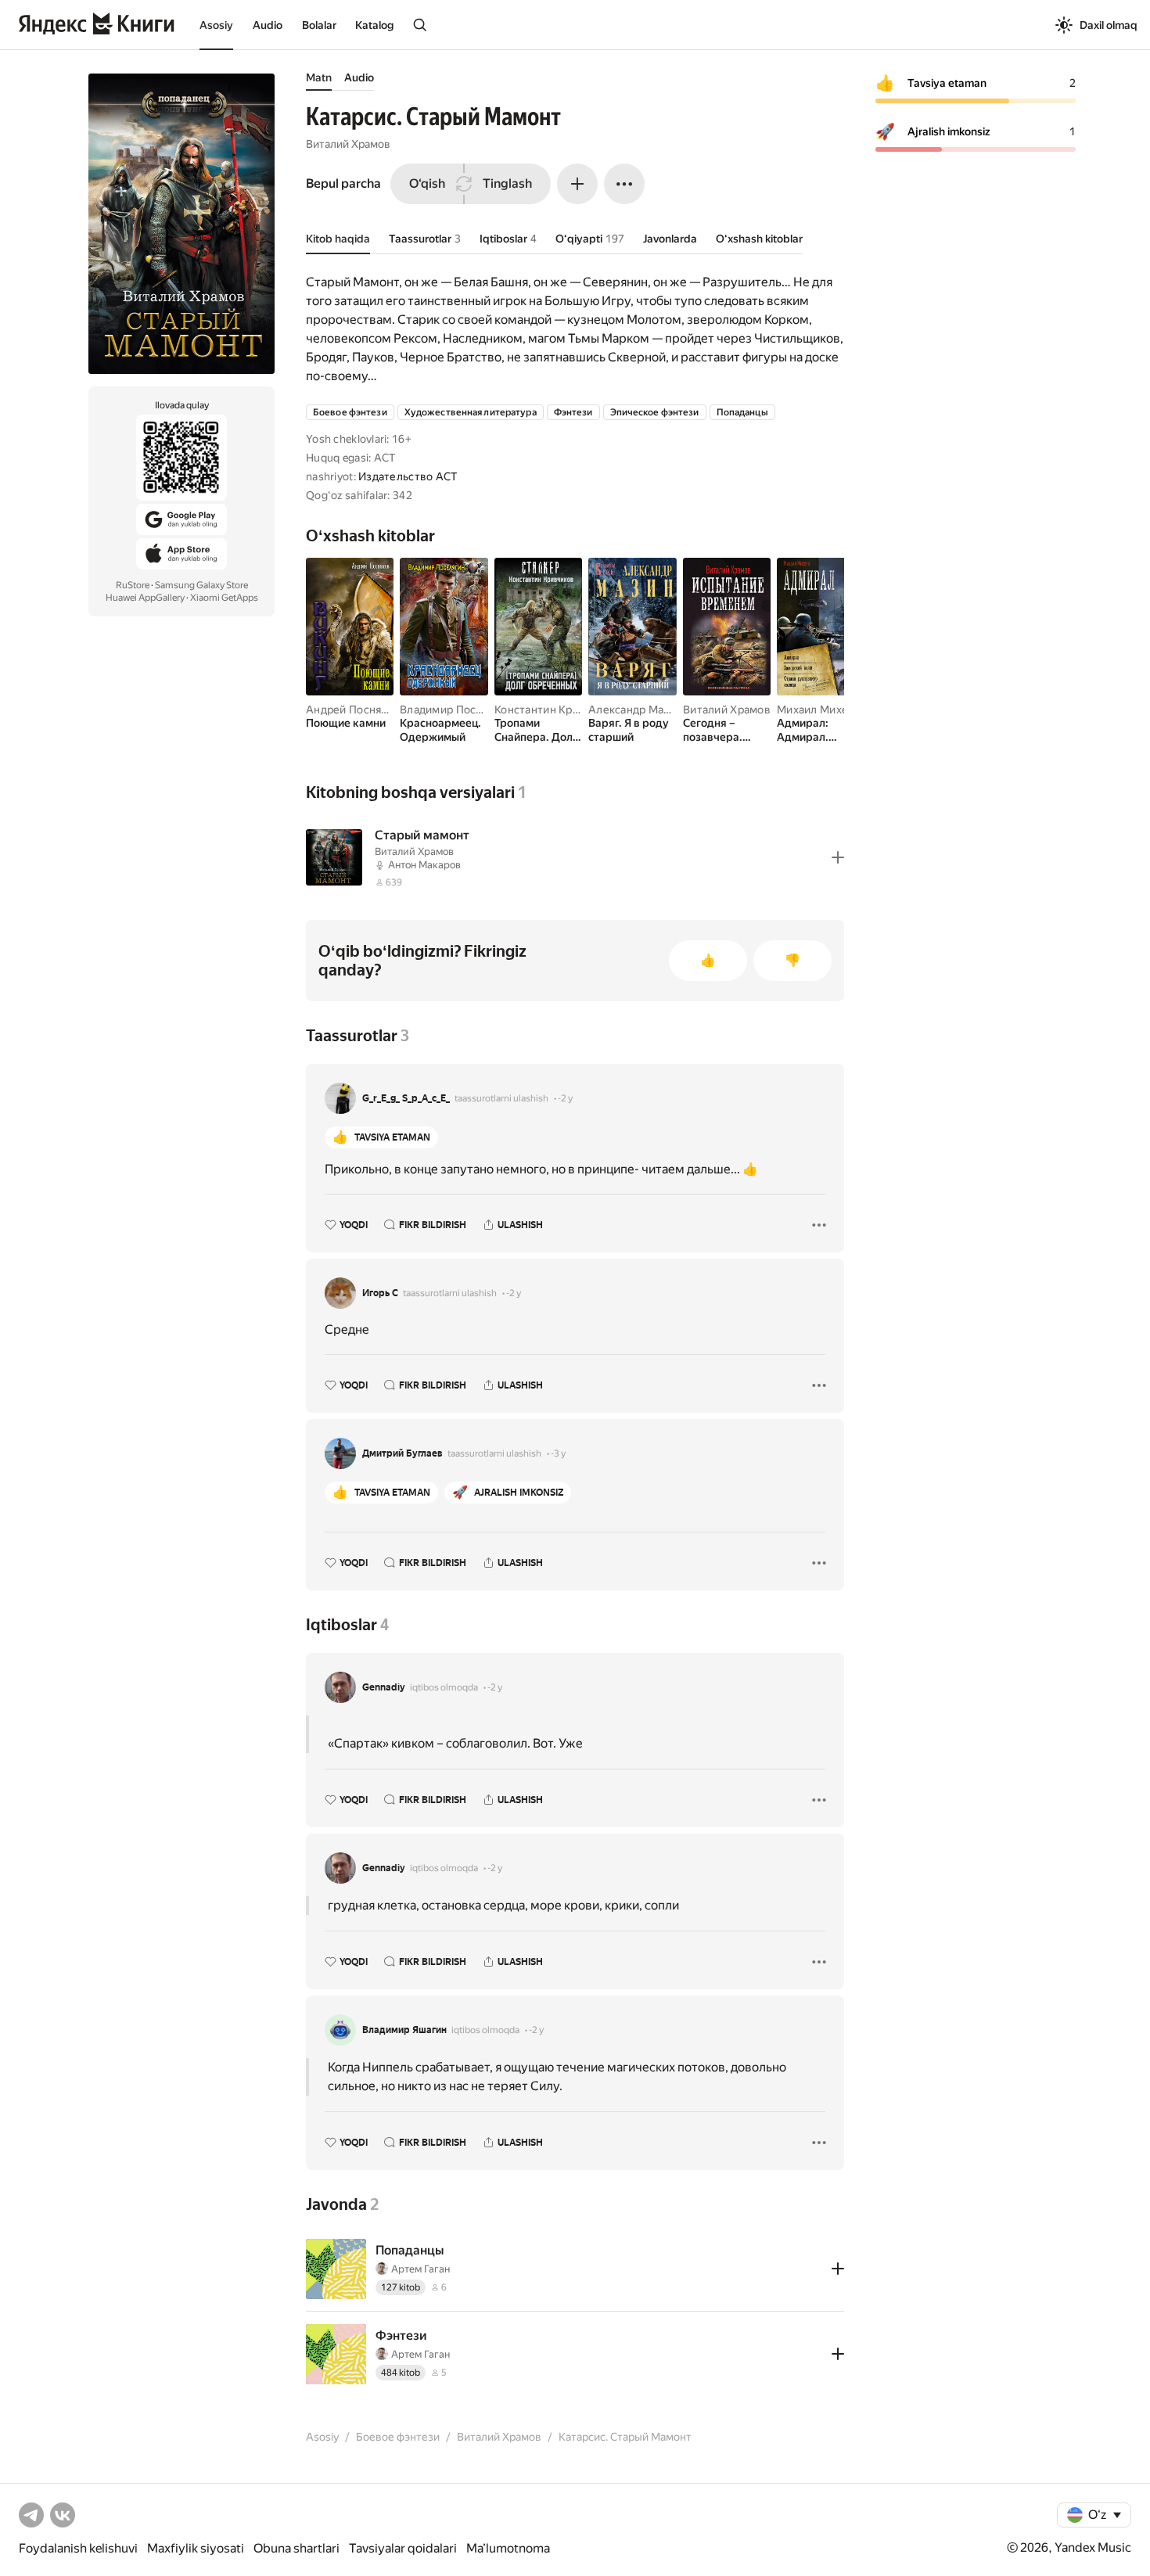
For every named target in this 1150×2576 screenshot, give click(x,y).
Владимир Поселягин (456, 710)
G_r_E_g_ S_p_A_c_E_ (406, 1098)
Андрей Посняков (353, 710)
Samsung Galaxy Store (201, 585)
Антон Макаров (424, 865)
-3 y (558, 1453)
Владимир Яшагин (404, 2030)
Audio (268, 25)
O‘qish (427, 183)
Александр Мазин (635, 710)
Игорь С (380, 1293)
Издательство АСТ (408, 476)
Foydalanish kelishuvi (78, 2548)
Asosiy (216, 25)
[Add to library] (838, 857)
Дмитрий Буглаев (402, 1453)
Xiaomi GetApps (224, 598)
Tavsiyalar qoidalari (403, 2548)
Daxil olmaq (1109, 25)
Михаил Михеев (819, 710)
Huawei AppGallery (145, 598)
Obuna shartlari (296, 2548)
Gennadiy (384, 1687)
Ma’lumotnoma (508, 2548)
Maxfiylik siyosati (196, 2548)
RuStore (133, 585)
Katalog (374, 25)
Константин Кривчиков (556, 710)
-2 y (565, 1098)
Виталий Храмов (348, 144)
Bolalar (319, 25)
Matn (319, 77)
